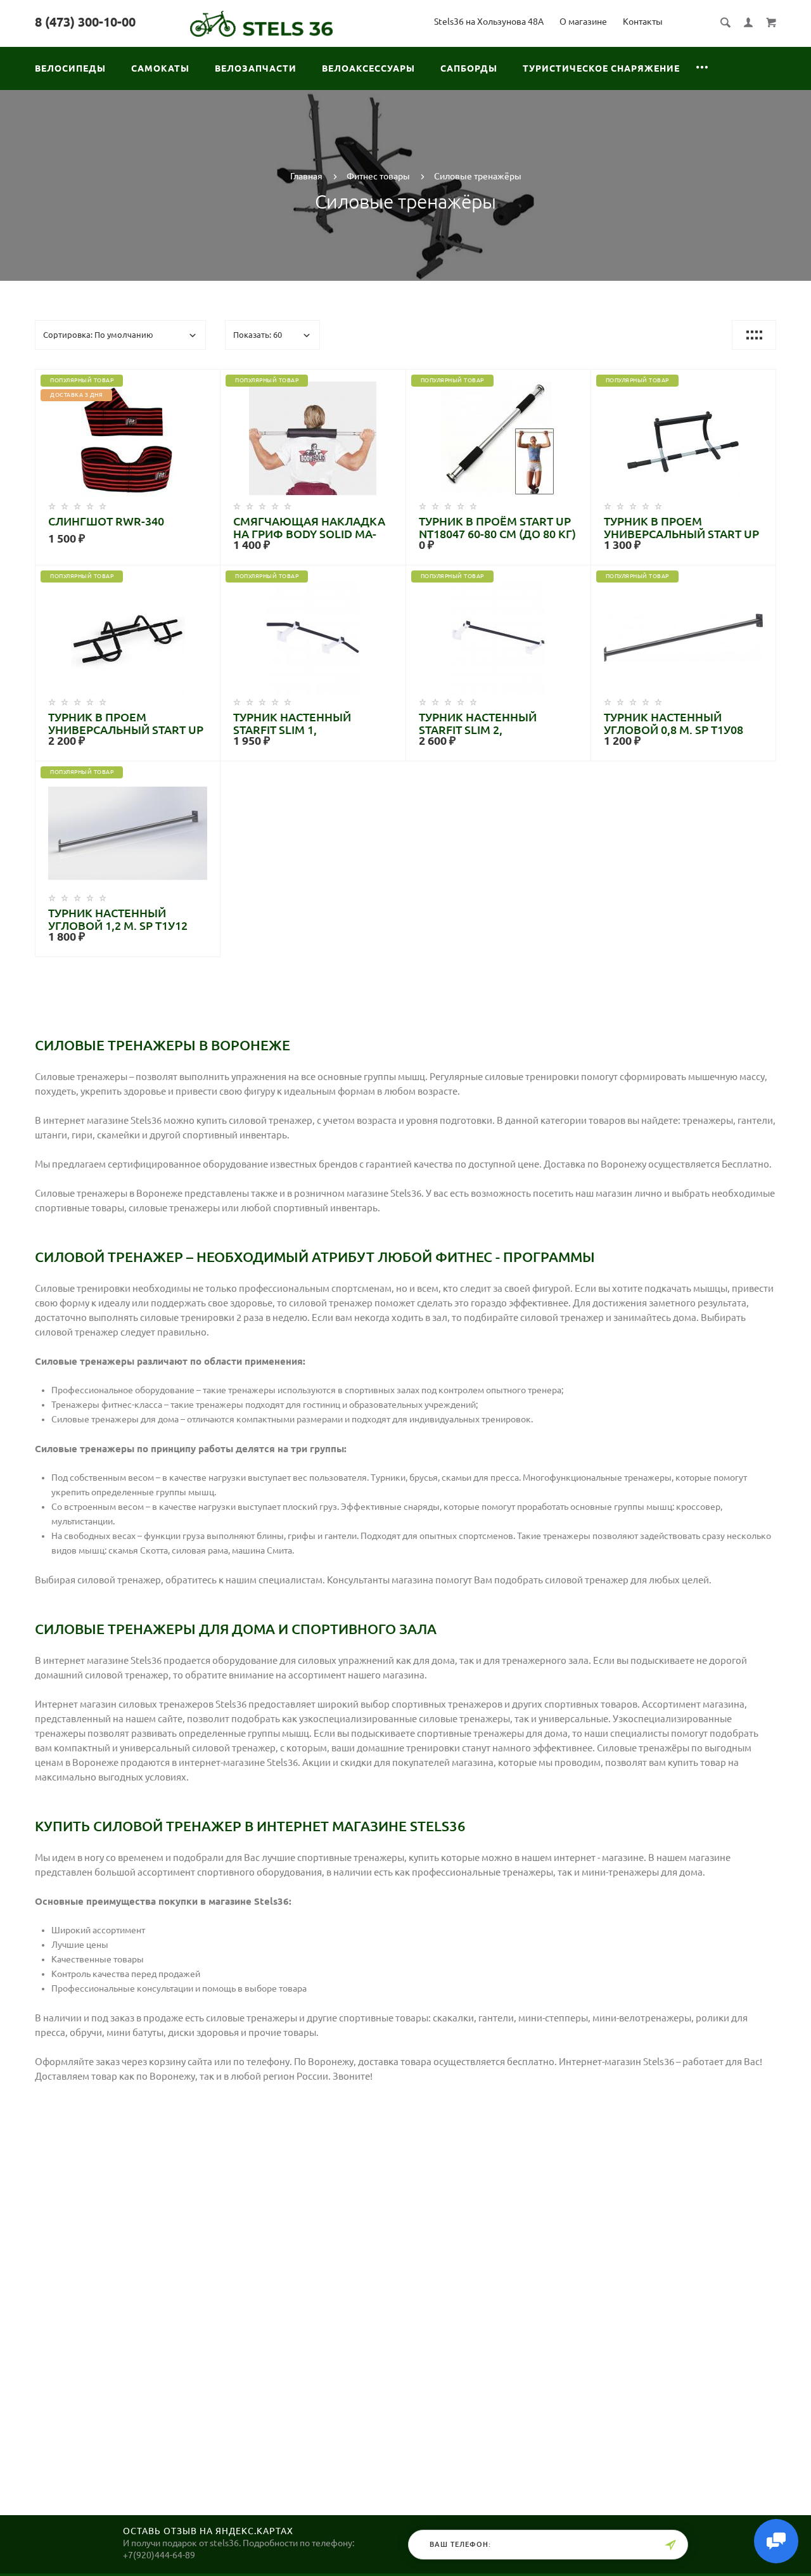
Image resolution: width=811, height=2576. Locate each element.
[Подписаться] (670, 2545)
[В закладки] (205, 381)
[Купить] (141, 442)
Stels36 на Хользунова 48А (489, 22)
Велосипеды (70, 68)
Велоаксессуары (368, 68)
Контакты (643, 22)
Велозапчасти (256, 68)
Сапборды (469, 68)
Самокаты (160, 68)
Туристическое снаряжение (601, 68)
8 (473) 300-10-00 (85, 22)
